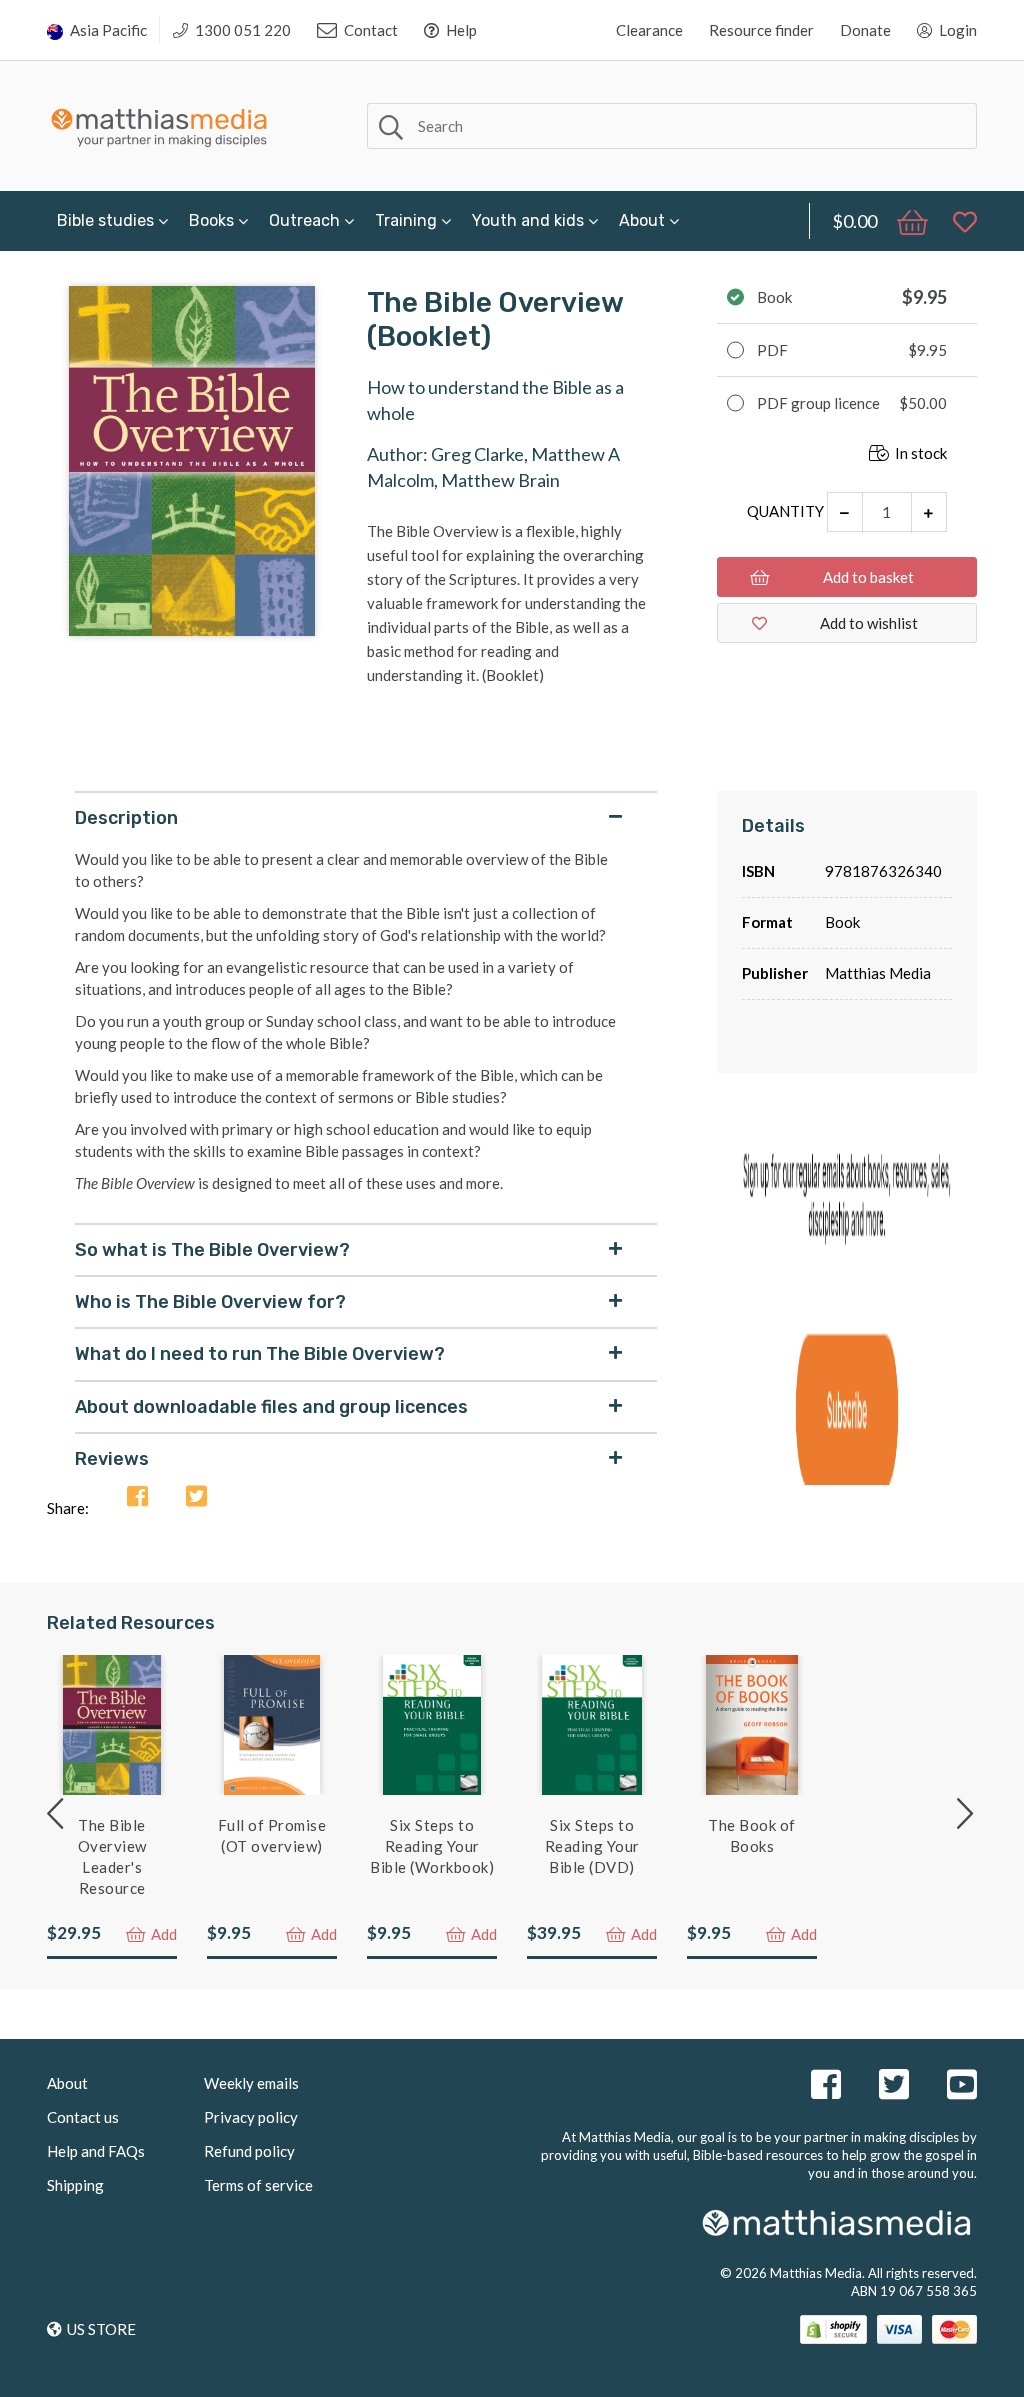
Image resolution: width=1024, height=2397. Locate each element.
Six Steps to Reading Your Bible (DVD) (592, 1846)
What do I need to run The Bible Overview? (260, 1354)
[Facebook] (137, 1497)
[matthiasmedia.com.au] (159, 122)
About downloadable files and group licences (271, 1407)
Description (126, 818)
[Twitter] (196, 1497)
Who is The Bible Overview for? (210, 1302)
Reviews (112, 1459)
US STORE (101, 2329)
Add (162, 1934)
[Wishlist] (955, 221)
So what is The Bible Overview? (212, 1250)
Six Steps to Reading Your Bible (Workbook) (432, 1846)
